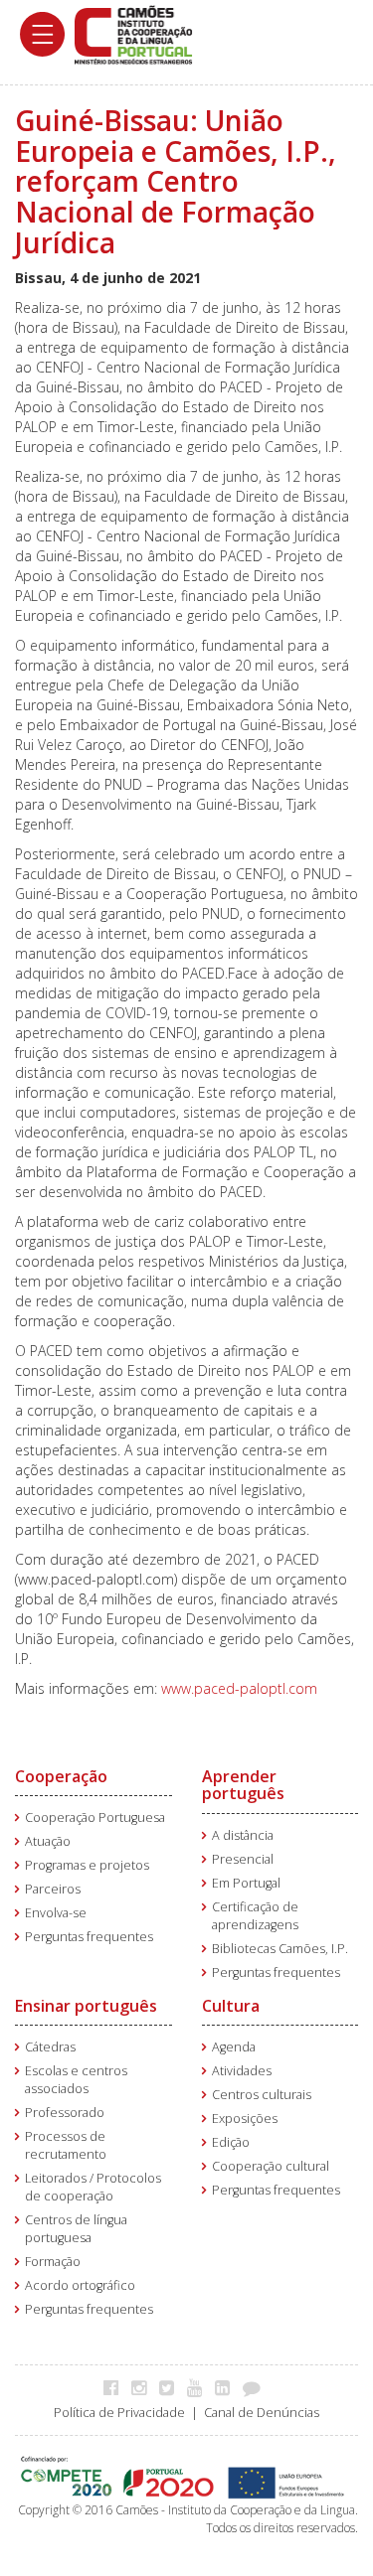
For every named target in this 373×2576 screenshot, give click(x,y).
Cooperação (61, 1776)
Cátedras (50, 2047)
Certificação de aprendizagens (255, 1916)
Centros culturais (262, 2095)
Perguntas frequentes (89, 1937)
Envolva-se (56, 1913)
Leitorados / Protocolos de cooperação (93, 2187)
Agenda (234, 2047)
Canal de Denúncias (262, 2413)
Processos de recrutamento (66, 2145)
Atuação (48, 1841)
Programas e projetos (87, 1865)
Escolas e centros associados (76, 2080)
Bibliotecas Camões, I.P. (280, 1949)
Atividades (242, 2071)
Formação (53, 2262)
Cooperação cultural (271, 2166)
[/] (133, 33)
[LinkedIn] (227, 2387)
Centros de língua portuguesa (76, 2229)
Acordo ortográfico (80, 2285)
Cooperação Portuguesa (95, 1818)
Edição (231, 2142)
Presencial (243, 1859)
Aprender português (243, 1785)
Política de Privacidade (119, 2413)
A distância (243, 1835)
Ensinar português (86, 2006)
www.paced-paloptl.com (239, 1688)
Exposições (245, 2119)
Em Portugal (246, 1883)
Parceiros (53, 1889)
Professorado (65, 2113)
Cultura (231, 2006)
